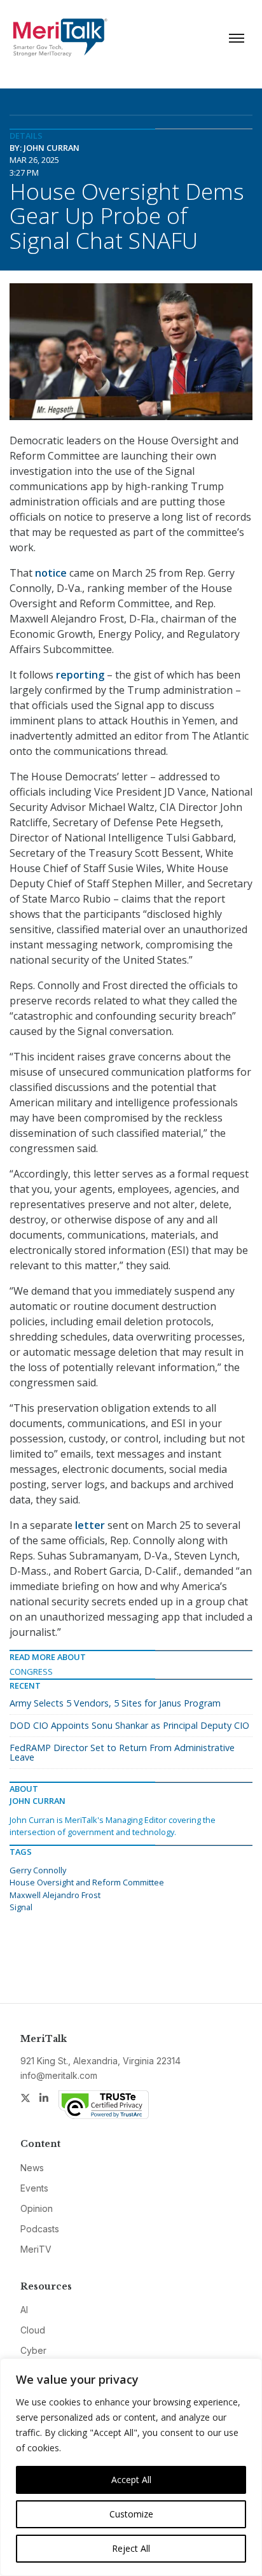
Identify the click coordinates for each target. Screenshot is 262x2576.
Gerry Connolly (38, 1870)
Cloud (33, 2330)
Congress (31, 1672)
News (32, 2168)
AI (24, 2310)
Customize (131, 2514)
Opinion (37, 2208)
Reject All (131, 2548)
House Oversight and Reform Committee (87, 1882)
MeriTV (36, 2249)
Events (34, 2188)
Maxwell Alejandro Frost (55, 1895)
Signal (21, 1907)
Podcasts (40, 2229)
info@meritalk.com (59, 2075)
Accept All (131, 2480)
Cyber (33, 2350)
